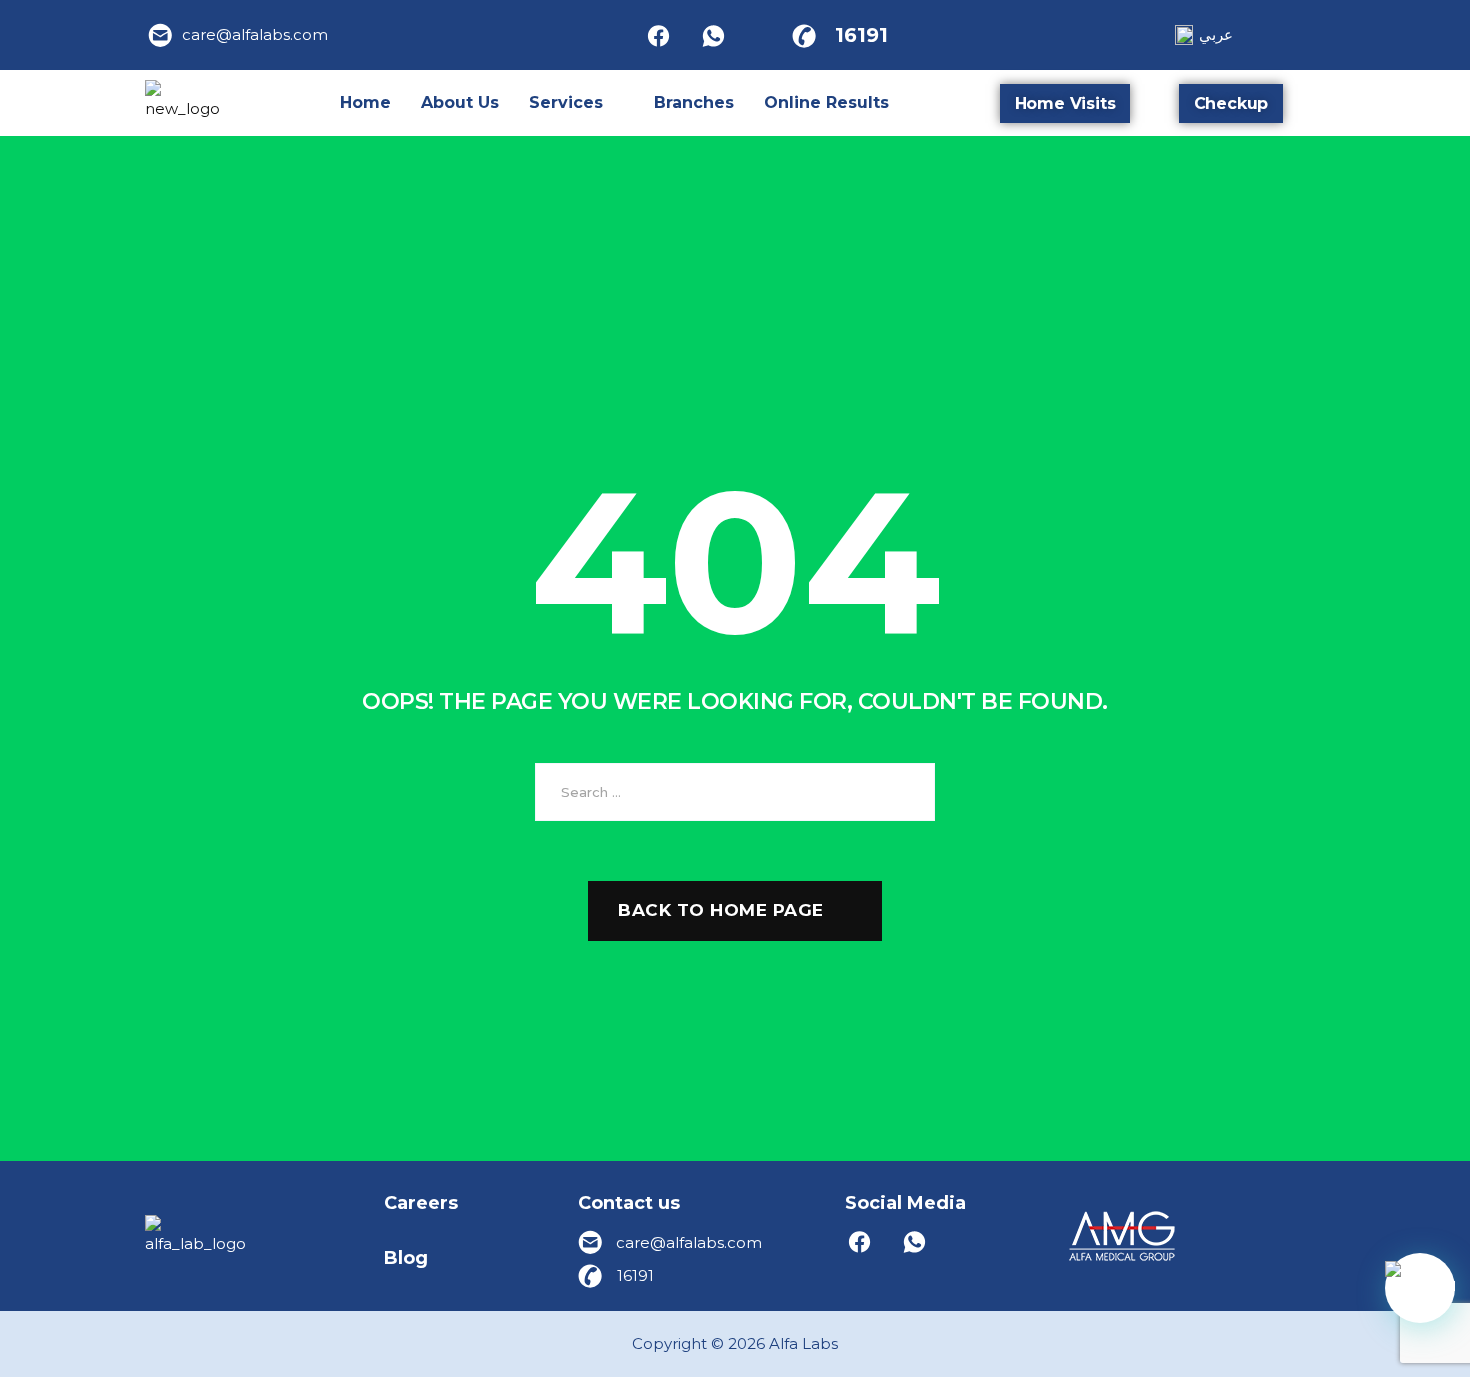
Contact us (629, 1203)
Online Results (826, 102)
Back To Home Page (721, 910)
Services (566, 102)
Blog (406, 1258)
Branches (694, 102)
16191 (861, 35)
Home (365, 102)
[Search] (905, 792)
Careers (421, 1203)
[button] (576, 103)
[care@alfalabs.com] (161, 35)
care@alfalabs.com (255, 34)
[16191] (804, 35)
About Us (460, 102)
